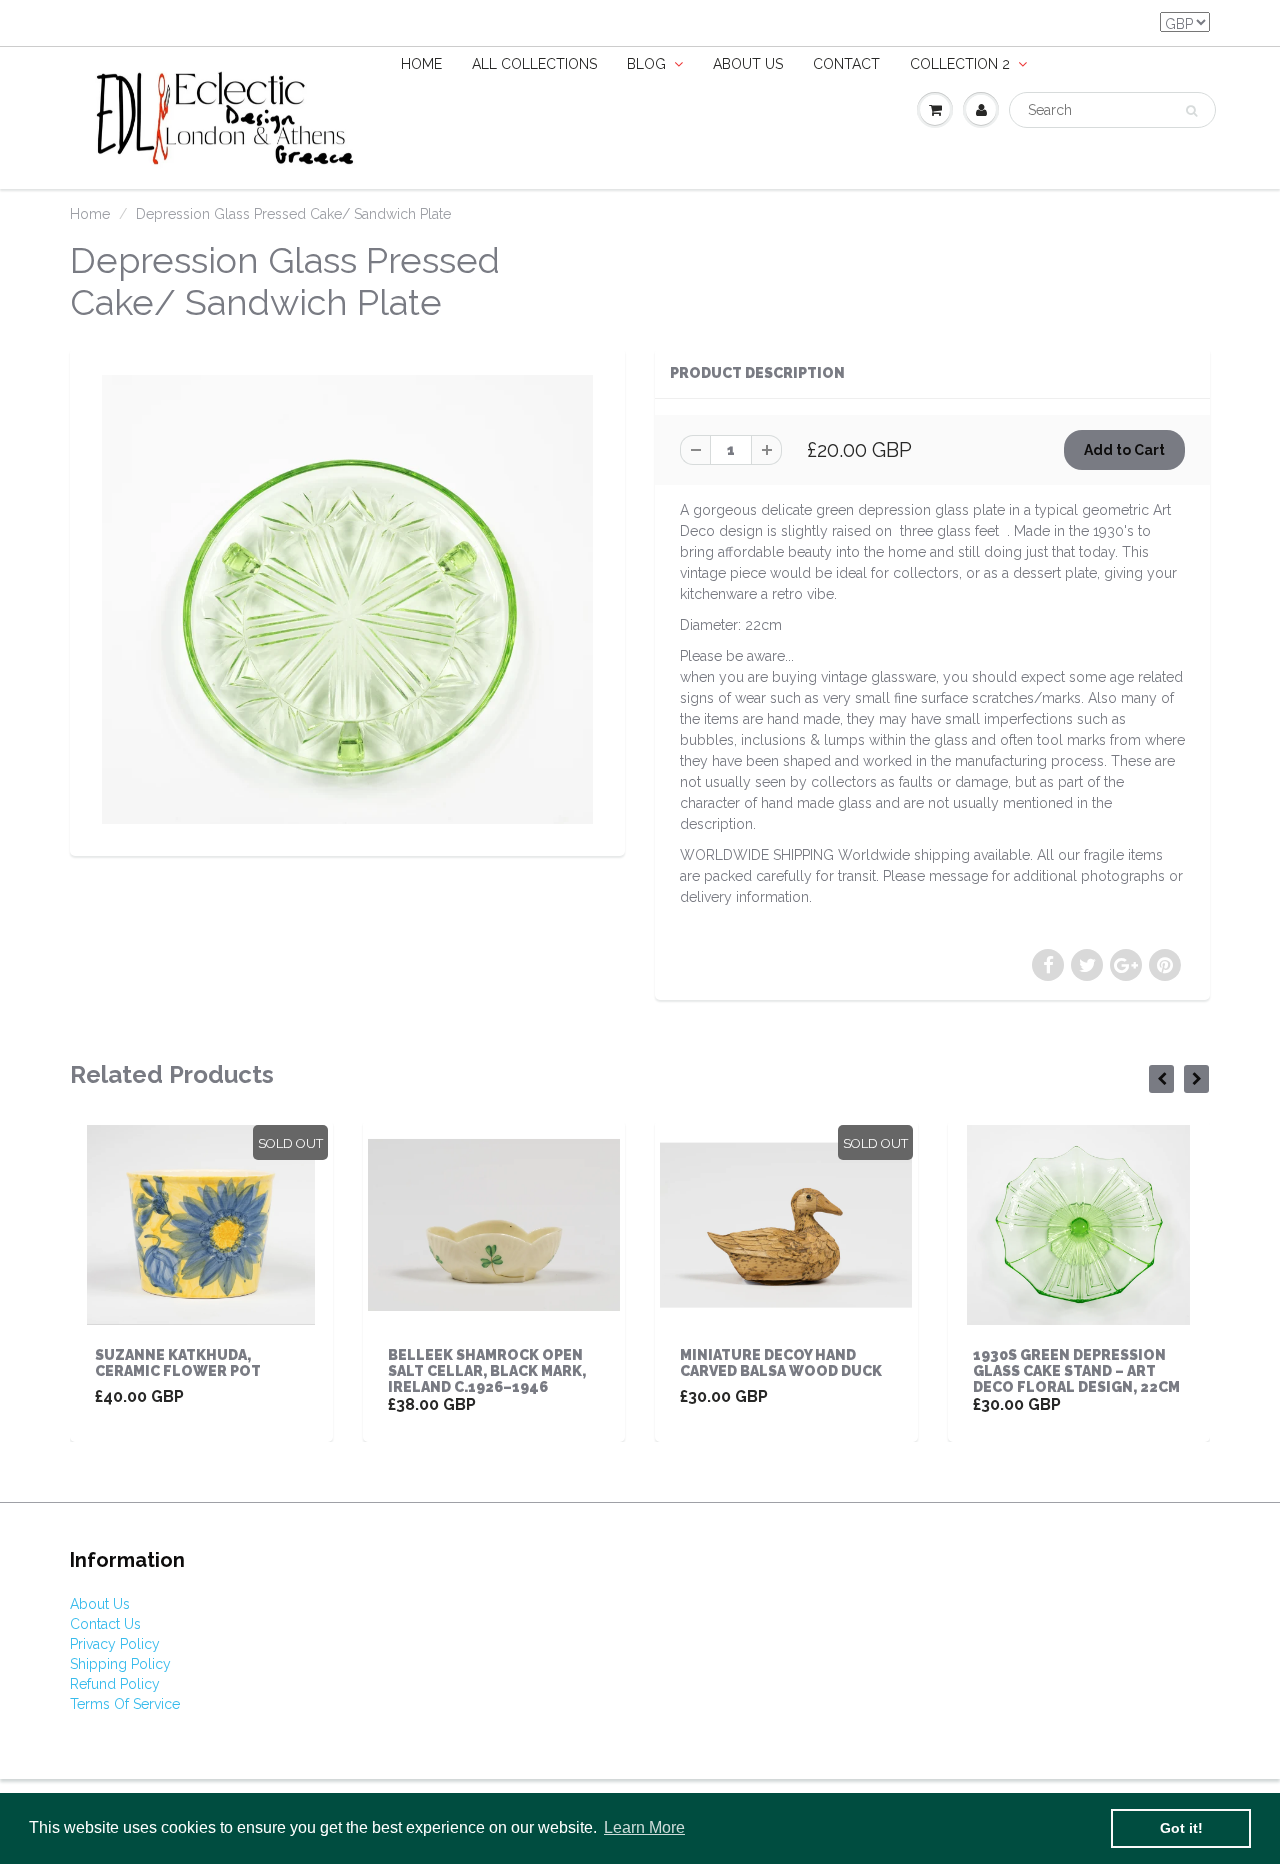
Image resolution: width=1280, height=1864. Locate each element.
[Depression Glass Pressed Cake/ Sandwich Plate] (347, 599)
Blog (646, 64)
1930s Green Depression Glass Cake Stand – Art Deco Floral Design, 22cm (1076, 1371)
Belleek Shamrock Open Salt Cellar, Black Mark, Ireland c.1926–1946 (487, 1371)
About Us (100, 1604)
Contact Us (105, 1624)
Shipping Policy (120, 1664)
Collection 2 (960, 64)
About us (748, 64)
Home (421, 64)
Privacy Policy (115, 1644)
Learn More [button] (644, 1827)
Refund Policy (115, 1684)
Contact (846, 64)
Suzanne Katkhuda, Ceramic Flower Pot (178, 1363)
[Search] (1191, 111)
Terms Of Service (125, 1704)
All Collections (534, 64)
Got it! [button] (1181, 1828)
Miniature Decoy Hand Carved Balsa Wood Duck (781, 1363)
